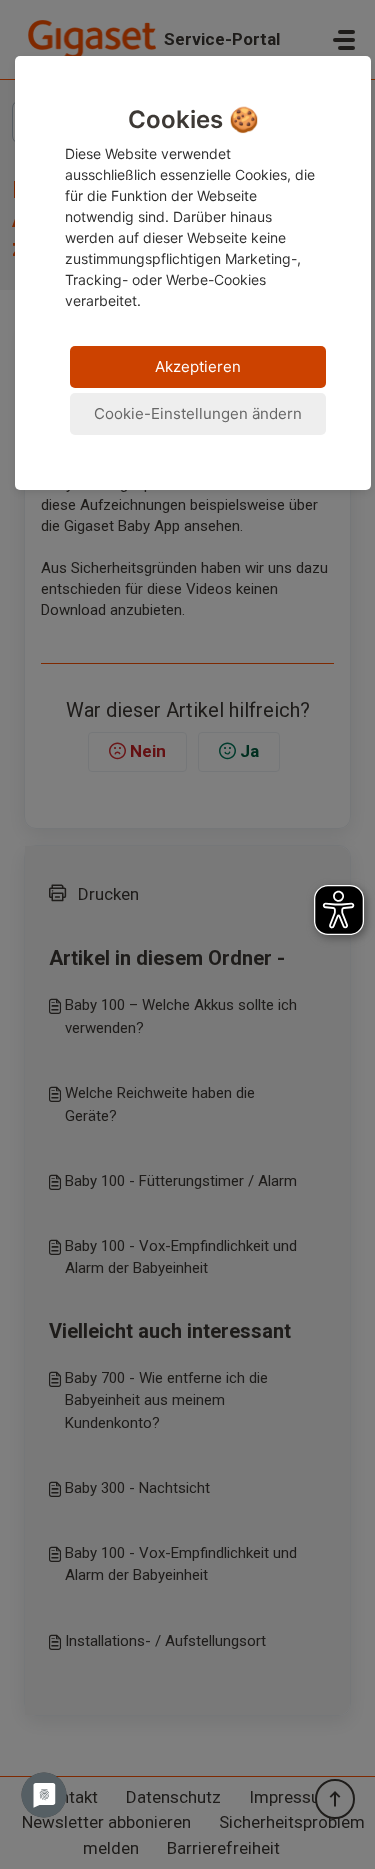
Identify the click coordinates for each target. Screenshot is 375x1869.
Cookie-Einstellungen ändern (198, 413)
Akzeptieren (198, 366)
